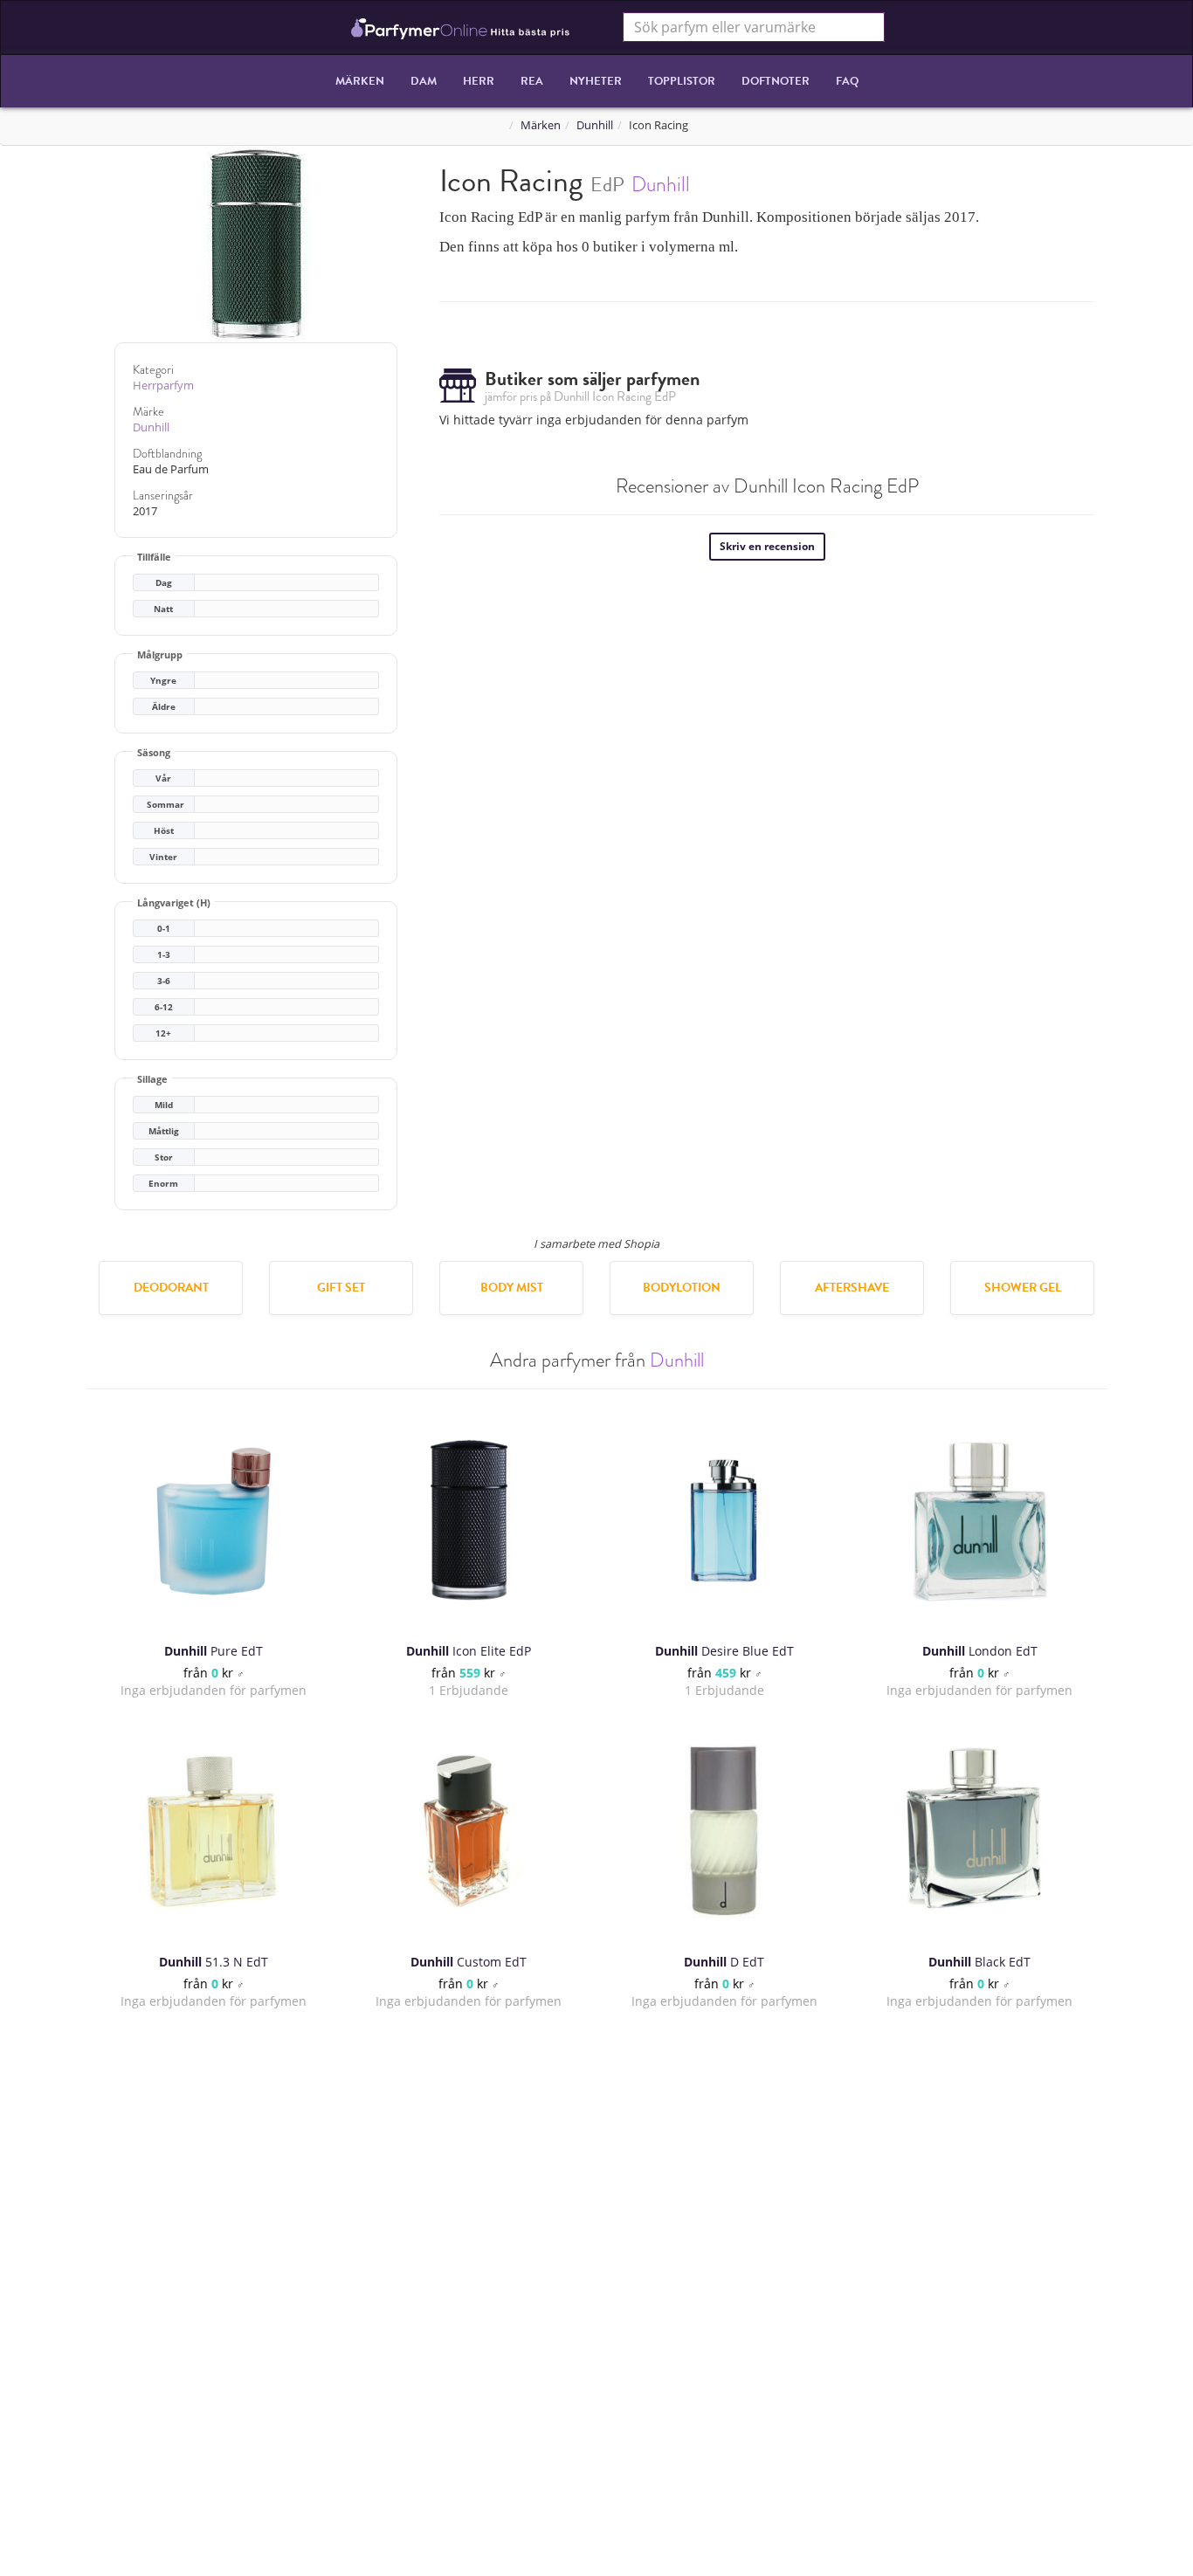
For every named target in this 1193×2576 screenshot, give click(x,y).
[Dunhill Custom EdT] (469, 1831)
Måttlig (164, 1131)
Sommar (166, 805)
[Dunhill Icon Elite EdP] (469, 1520)
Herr (479, 81)
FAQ (847, 81)
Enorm (163, 1184)
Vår (163, 778)
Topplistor (682, 81)
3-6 (164, 981)
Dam (424, 81)
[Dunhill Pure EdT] (213, 1520)
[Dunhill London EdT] (980, 1520)
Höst (164, 831)
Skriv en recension (767, 546)
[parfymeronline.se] (461, 27)
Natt (163, 609)
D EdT (724, 1962)
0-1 (164, 929)
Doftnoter (776, 81)
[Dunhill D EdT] (724, 1831)
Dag (164, 583)
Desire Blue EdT (724, 1651)
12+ (163, 1033)
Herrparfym (163, 386)
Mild (164, 1105)
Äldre (164, 707)
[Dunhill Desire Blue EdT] (724, 1520)
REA (532, 81)
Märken (360, 81)
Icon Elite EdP (469, 1651)
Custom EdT (469, 1962)
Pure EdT (214, 1651)
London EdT (980, 1651)
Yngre (163, 681)
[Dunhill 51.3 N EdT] (213, 1831)
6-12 (164, 1007)
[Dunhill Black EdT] (980, 1831)
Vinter (163, 857)
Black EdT (979, 1962)
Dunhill (595, 125)
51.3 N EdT (214, 1962)
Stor (164, 1157)
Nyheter (596, 81)
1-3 (164, 955)
